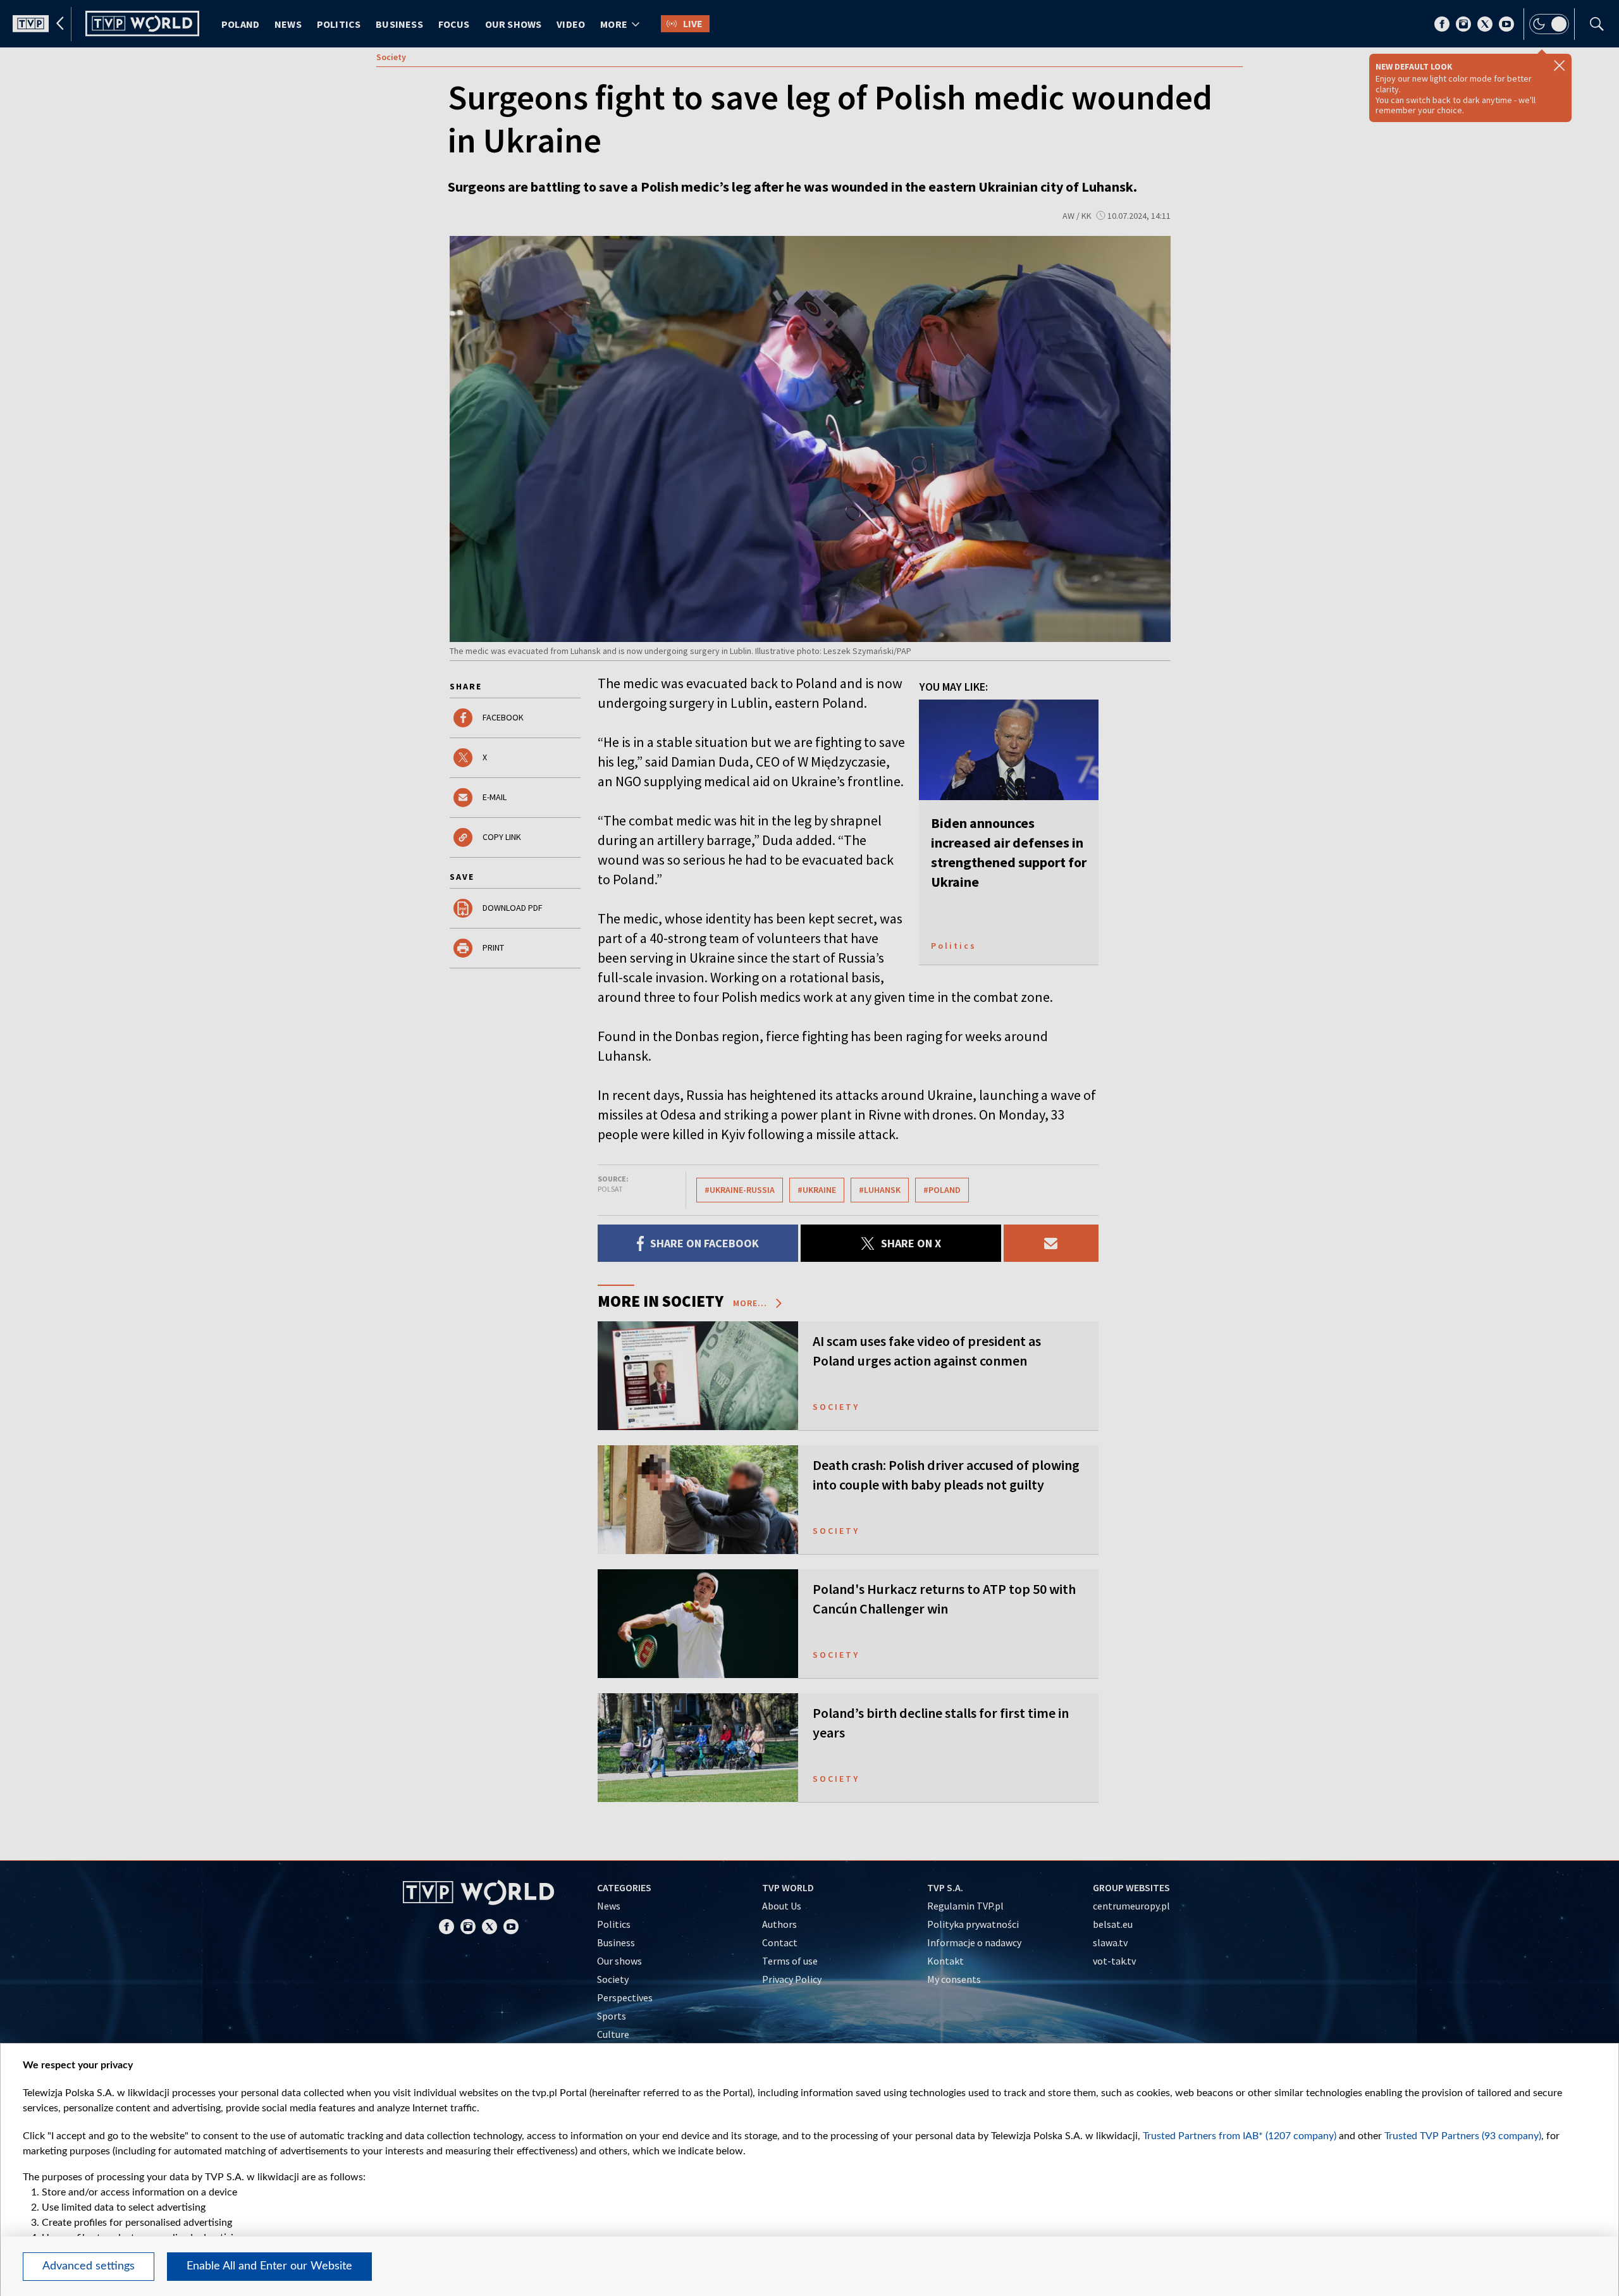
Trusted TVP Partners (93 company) (1463, 2136)
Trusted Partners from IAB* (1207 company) (1240, 2136)
